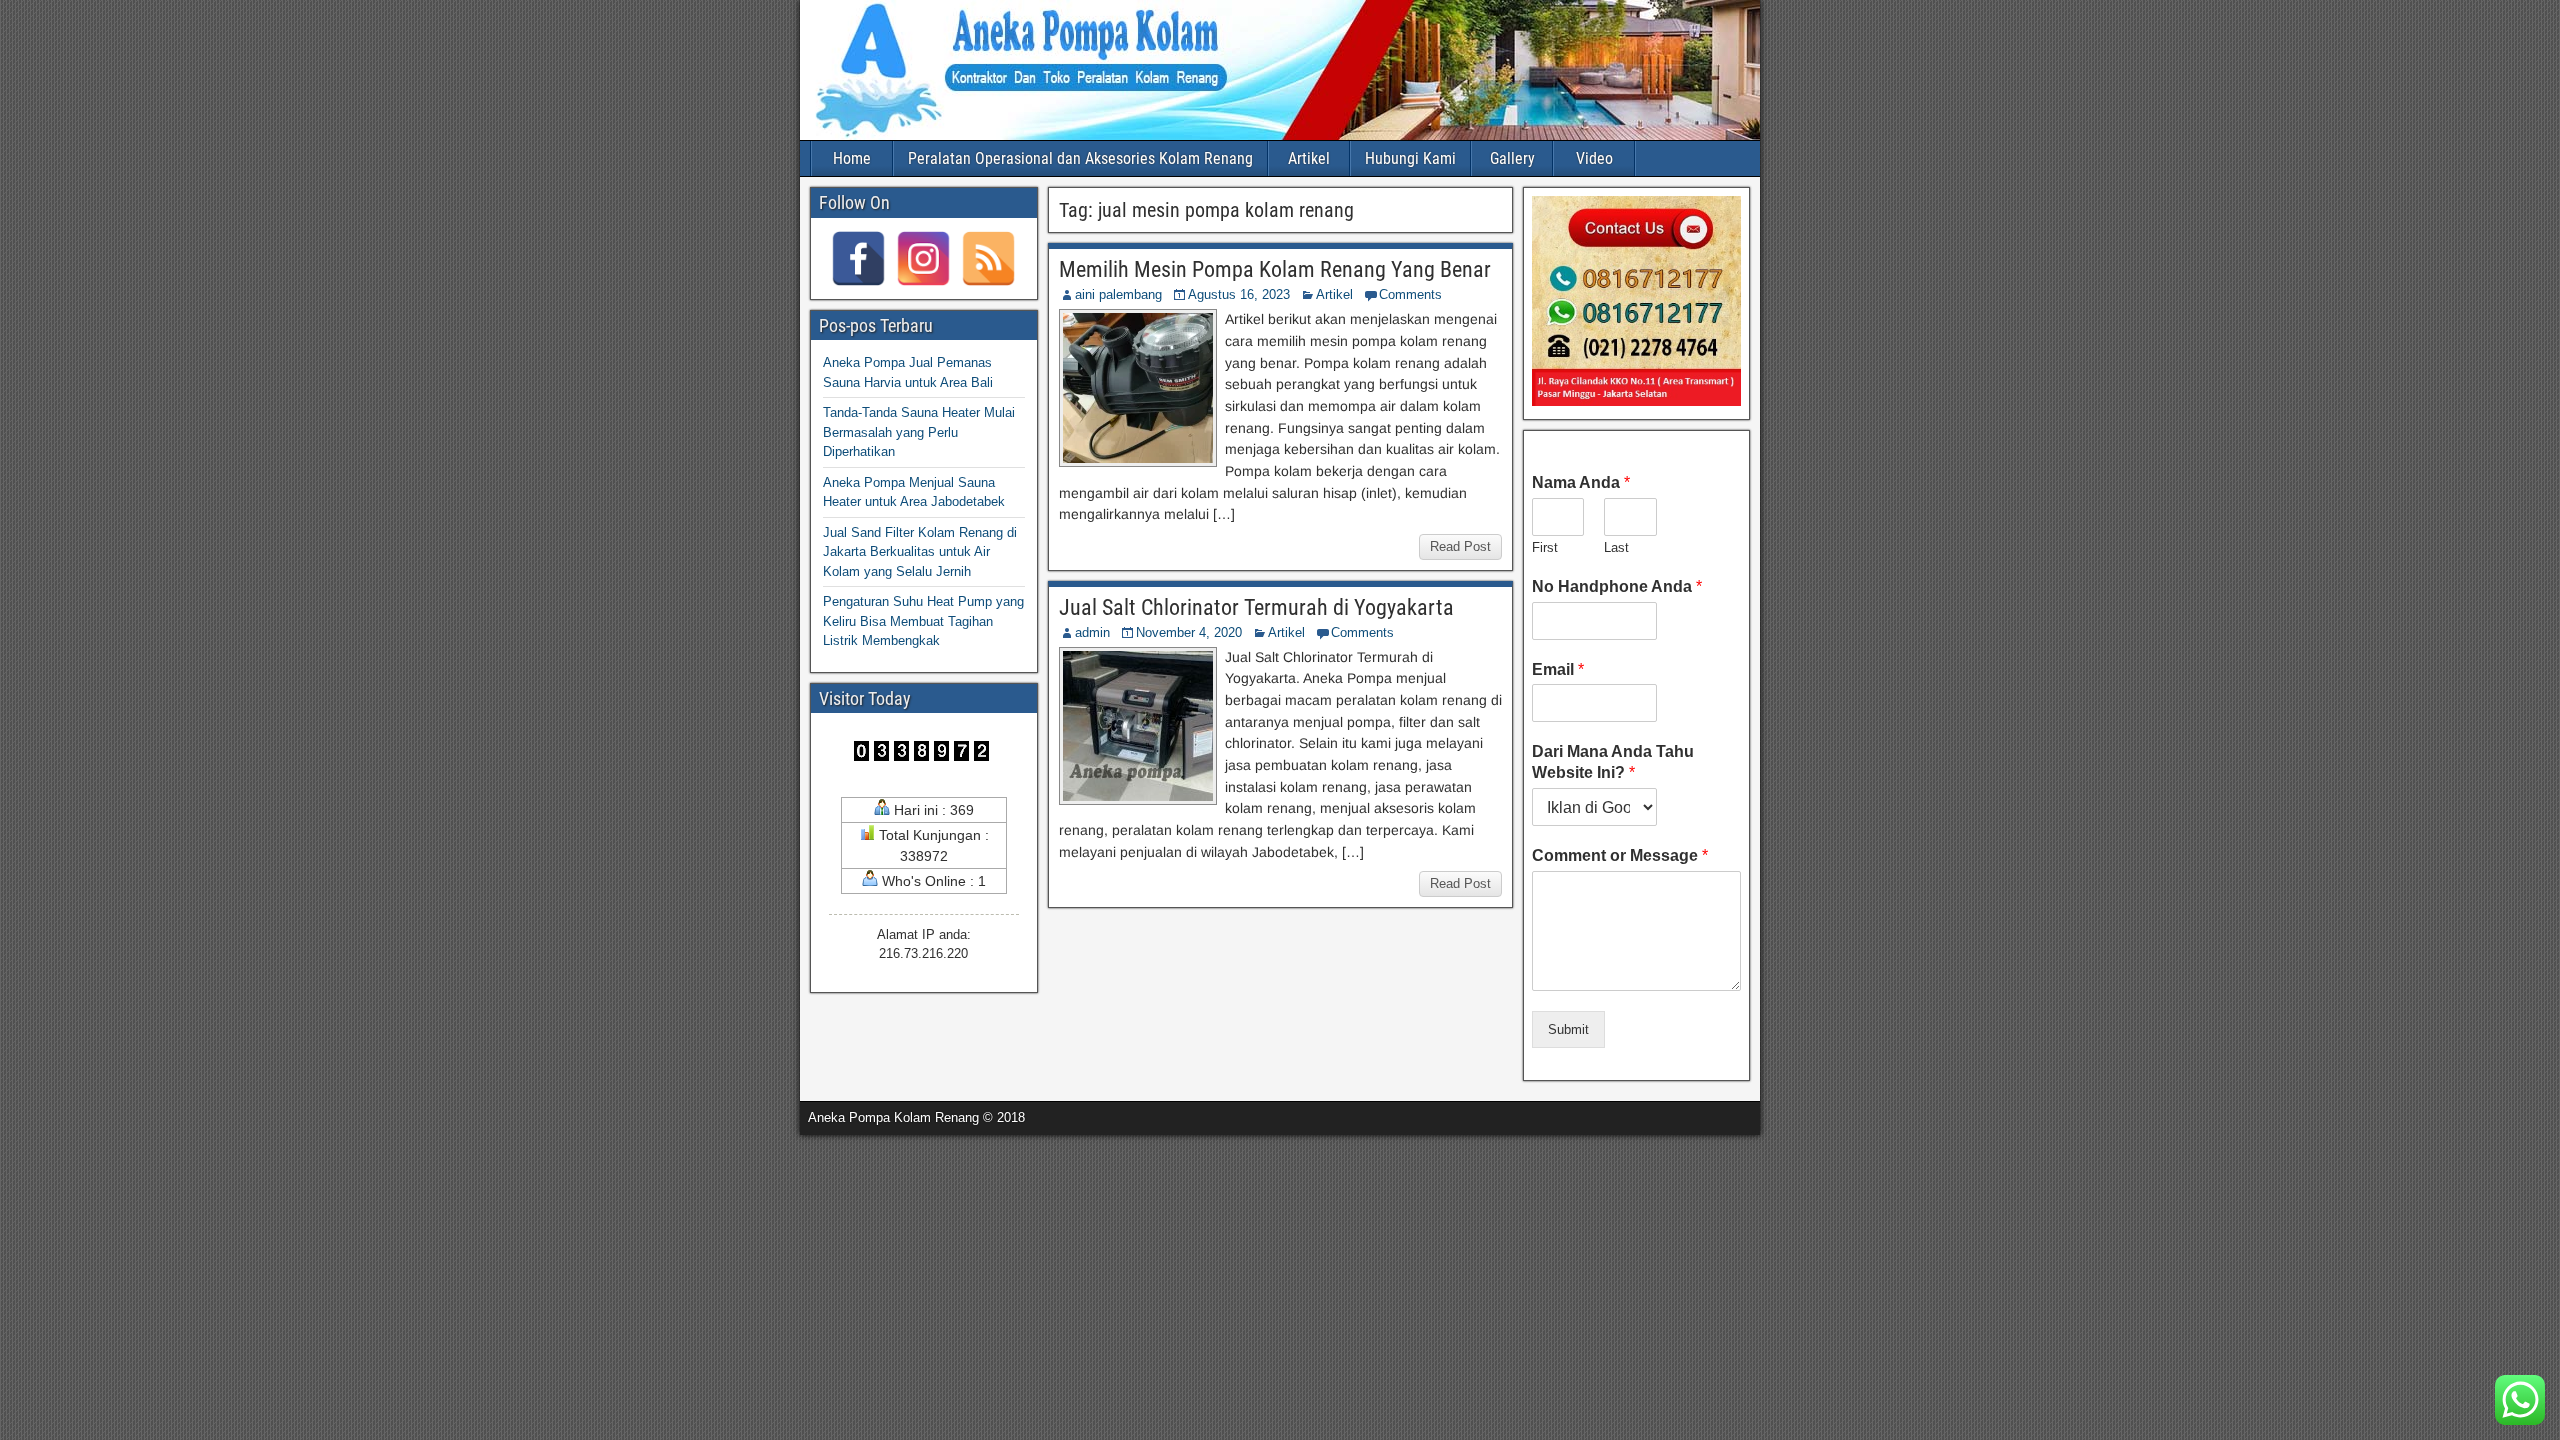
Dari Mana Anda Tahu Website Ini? (1613, 762)
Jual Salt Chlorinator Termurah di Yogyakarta (1256, 607)
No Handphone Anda (1617, 586)
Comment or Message (1620, 855)
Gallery (1512, 158)
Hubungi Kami (1410, 158)
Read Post (1460, 546)
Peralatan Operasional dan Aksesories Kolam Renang (1080, 158)
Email (1558, 669)
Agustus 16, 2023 (1239, 294)
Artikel (1309, 158)
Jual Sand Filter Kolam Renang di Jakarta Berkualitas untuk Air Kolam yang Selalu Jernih (920, 552)
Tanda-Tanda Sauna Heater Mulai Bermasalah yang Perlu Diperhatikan (919, 432)
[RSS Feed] (988, 258)
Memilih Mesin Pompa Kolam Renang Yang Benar (1275, 269)
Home (852, 158)
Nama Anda (1581, 482)
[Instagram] (923, 258)
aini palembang (1118, 294)
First (1545, 547)
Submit (1568, 1029)
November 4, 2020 (1189, 632)
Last (1616, 547)
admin (1092, 632)
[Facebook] (858, 258)
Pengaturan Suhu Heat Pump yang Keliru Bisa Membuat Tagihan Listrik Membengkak (923, 621)
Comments (1410, 294)
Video (1594, 158)
